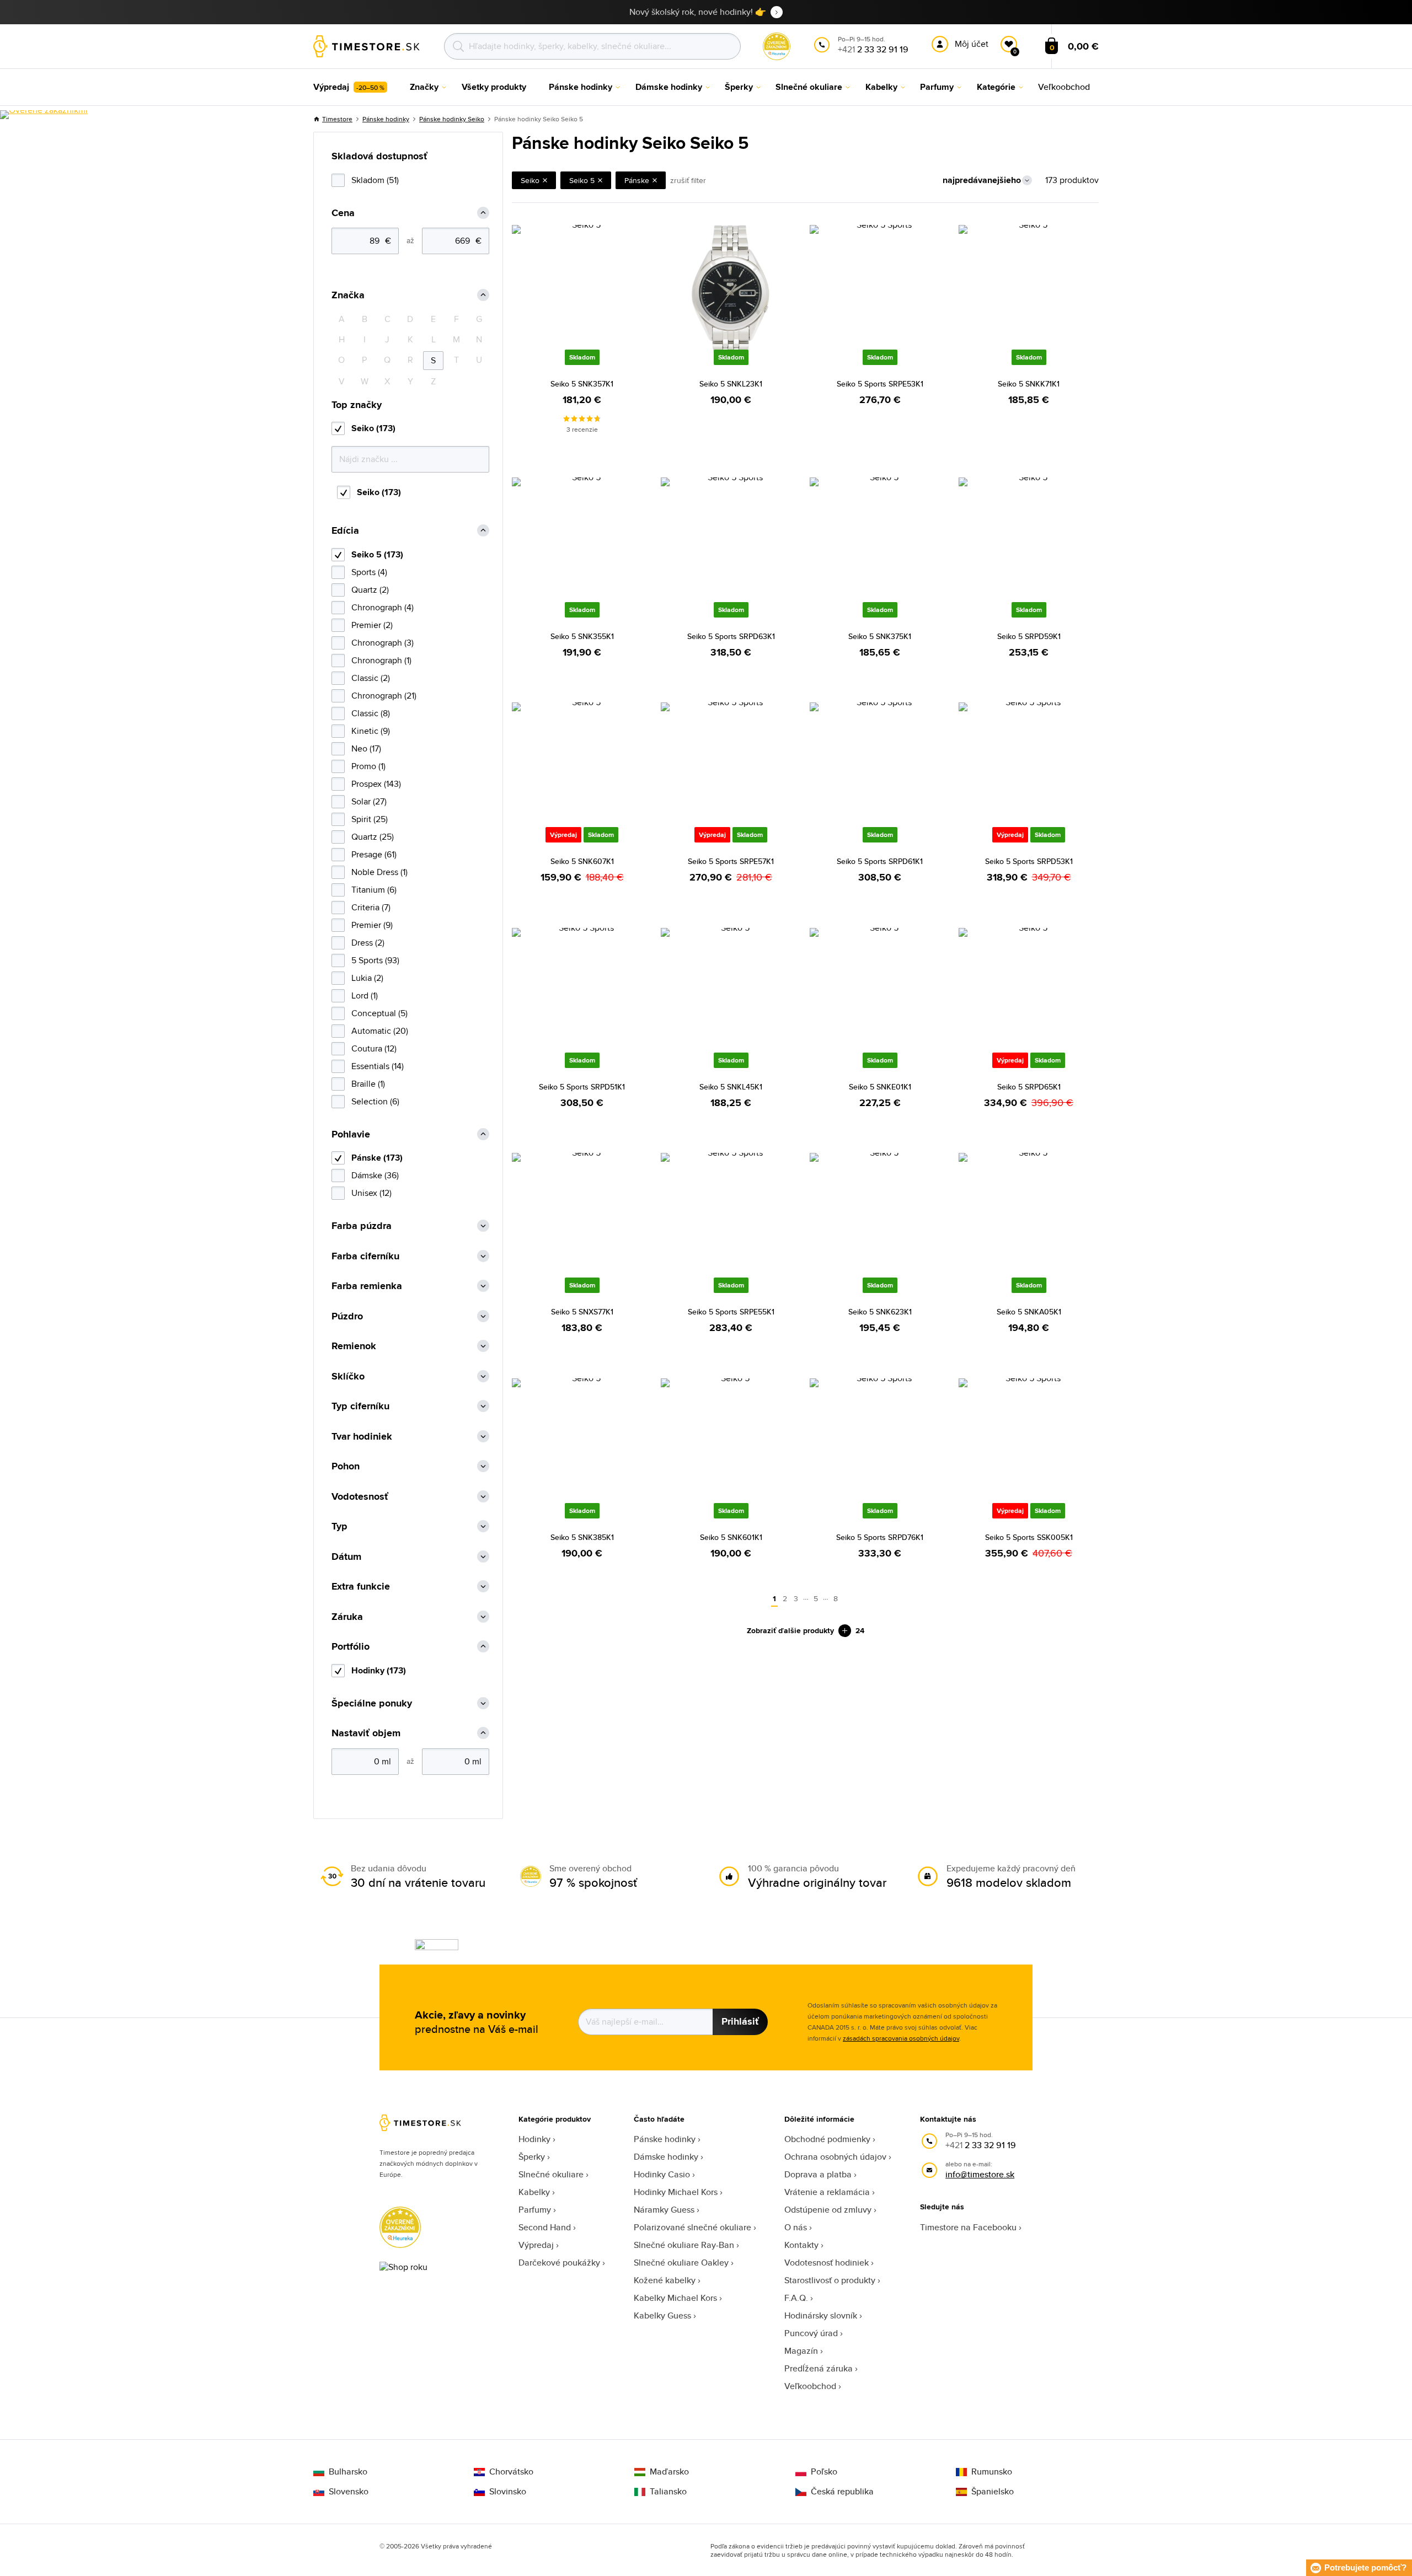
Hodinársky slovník (821, 2315)
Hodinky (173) (379, 1670)
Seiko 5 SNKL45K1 (731, 1087)
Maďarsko (669, 2472)
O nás (796, 2227)
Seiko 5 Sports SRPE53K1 (880, 384)
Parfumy (535, 2210)
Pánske (637, 180)
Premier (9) (372, 925)
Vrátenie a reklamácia (827, 2192)
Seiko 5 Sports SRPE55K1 (731, 1312)
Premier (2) (372, 625)
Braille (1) (368, 1084)
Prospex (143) (376, 784)
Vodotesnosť (360, 1497)
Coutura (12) (374, 1048)
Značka (348, 295)
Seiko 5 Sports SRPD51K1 (582, 1087)
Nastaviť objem (366, 1733)
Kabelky (534, 2192)
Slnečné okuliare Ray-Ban (684, 2245)
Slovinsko (508, 2492)
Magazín (801, 2351)
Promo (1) (368, 766)
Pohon (346, 1466)
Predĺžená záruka (819, 2368)
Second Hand (545, 2227)
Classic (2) (371, 678)
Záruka (347, 1617)
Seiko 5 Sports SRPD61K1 (880, 861)
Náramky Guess (664, 2210)
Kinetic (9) (371, 731)
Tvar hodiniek (362, 1437)
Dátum (346, 1557)
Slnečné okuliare (551, 2174)
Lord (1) (365, 995)
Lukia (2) (367, 978)
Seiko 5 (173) (377, 554)
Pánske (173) (377, 1158)
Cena (343, 213)
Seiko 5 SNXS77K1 (582, 1312)
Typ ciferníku (360, 1406)
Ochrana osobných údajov (835, 2157)
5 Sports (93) (375, 960)
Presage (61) (374, 854)
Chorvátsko (511, 2472)
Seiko (530, 180)
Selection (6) (375, 1101)
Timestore (337, 119)
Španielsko (993, 2492)
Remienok (354, 1346)
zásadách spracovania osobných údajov (901, 2038)
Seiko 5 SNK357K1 (582, 384)
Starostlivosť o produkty (830, 2280)
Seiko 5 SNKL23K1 (731, 384)
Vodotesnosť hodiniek (827, 2263)
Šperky (532, 2157)
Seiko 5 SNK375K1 (880, 636)
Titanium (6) (374, 890)
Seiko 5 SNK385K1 (582, 1537)
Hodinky (534, 2139)
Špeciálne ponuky (372, 1703)
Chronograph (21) (384, 696)
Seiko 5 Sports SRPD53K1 (1029, 861)
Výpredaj (536, 2245)
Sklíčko (348, 1376)
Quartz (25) (373, 837)
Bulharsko (348, 2472)
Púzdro (347, 1316)
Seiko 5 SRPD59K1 (1029, 636)
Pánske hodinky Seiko (452, 119)
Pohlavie (351, 1134)
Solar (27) (369, 801)
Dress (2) (368, 943)
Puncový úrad (811, 2333)
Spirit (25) (370, 819)
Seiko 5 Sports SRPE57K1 (731, 861)
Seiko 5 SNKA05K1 (1029, 1312)
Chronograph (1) (381, 660)
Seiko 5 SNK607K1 (582, 861)
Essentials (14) (378, 1066)
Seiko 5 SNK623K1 (880, 1312)
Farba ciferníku (365, 1256)
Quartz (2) (370, 590)
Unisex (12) (371, 1193)
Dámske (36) (375, 1175)
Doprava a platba (818, 2174)
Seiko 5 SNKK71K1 (1029, 384)
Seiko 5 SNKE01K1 (880, 1087)
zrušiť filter (688, 180)
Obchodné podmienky (827, 2139)
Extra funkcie (361, 1587)
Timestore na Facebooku (968, 2227)
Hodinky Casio (662, 2174)
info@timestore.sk (980, 2174)
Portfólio (351, 1647)
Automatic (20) (380, 1031)
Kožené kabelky (665, 2280)
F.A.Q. (796, 2298)
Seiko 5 (582, 180)
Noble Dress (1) (379, 872)
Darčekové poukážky (559, 2263)
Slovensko (349, 2492)
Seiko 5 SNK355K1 (582, 636)
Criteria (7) (371, 907)
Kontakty (801, 2245)
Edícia (345, 531)
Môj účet (972, 44)
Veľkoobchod (810, 2386)
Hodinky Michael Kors (676, 2192)
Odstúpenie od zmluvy (828, 2210)
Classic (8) (371, 713)
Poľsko (824, 2472)
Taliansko (668, 2492)
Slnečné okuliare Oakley (681, 2263)
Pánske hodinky (386, 119)
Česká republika (842, 2492)
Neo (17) (366, 748)
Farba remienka (367, 1286)
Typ (339, 1526)
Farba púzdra (362, 1226)
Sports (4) (369, 572)
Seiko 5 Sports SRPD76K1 (880, 1537)
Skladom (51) (375, 180)
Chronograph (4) (383, 607)
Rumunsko (992, 2472)
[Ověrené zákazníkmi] (44, 115)
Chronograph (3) (383, 643)
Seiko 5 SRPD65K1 (1029, 1087)
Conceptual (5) (379, 1013)
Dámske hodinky (666, 2157)
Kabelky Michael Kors (675, 2298)
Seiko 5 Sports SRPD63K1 (731, 636)
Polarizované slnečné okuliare (692, 2227)
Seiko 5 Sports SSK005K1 (1029, 1537)
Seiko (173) (373, 428)
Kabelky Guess (662, 2315)
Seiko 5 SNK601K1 (731, 1537)
